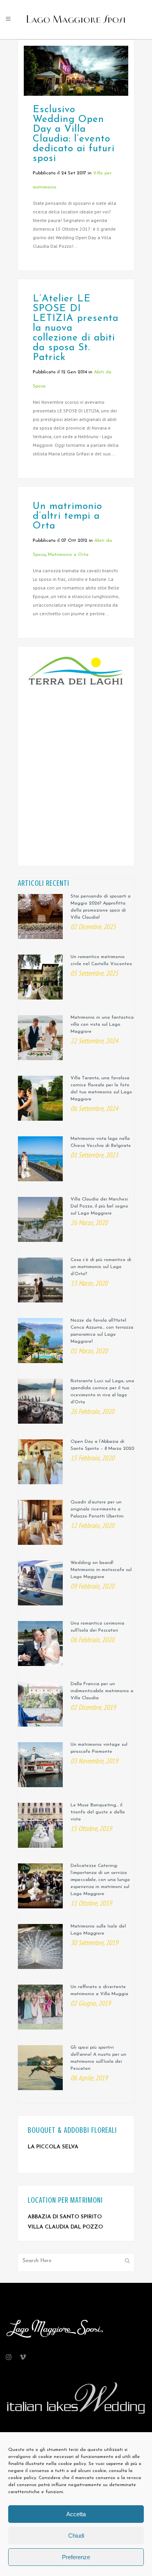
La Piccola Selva (53, 2147)
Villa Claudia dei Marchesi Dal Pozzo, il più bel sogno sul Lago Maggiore (99, 1206)
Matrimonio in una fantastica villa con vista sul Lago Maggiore (102, 1025)
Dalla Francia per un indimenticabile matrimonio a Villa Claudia (102, 1691)
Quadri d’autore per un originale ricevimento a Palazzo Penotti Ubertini (97, 1509)
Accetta (76, 2514)
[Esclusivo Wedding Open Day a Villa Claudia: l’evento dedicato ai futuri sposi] (76, 71)
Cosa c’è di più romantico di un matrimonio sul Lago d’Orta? (101, 1267)
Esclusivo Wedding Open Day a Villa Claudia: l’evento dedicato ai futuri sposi (74, 134)
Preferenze (76, 2557)
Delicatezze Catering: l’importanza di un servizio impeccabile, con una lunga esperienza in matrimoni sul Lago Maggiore (100, 1880)
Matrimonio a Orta (68, 555)
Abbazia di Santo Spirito (65, 2217)
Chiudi (76, 2536)
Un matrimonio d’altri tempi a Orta (67, 516)
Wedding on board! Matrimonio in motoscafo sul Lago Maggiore (101, 1570)
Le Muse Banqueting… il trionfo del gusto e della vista (98, 1812)
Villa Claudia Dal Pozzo (65, 2227)
